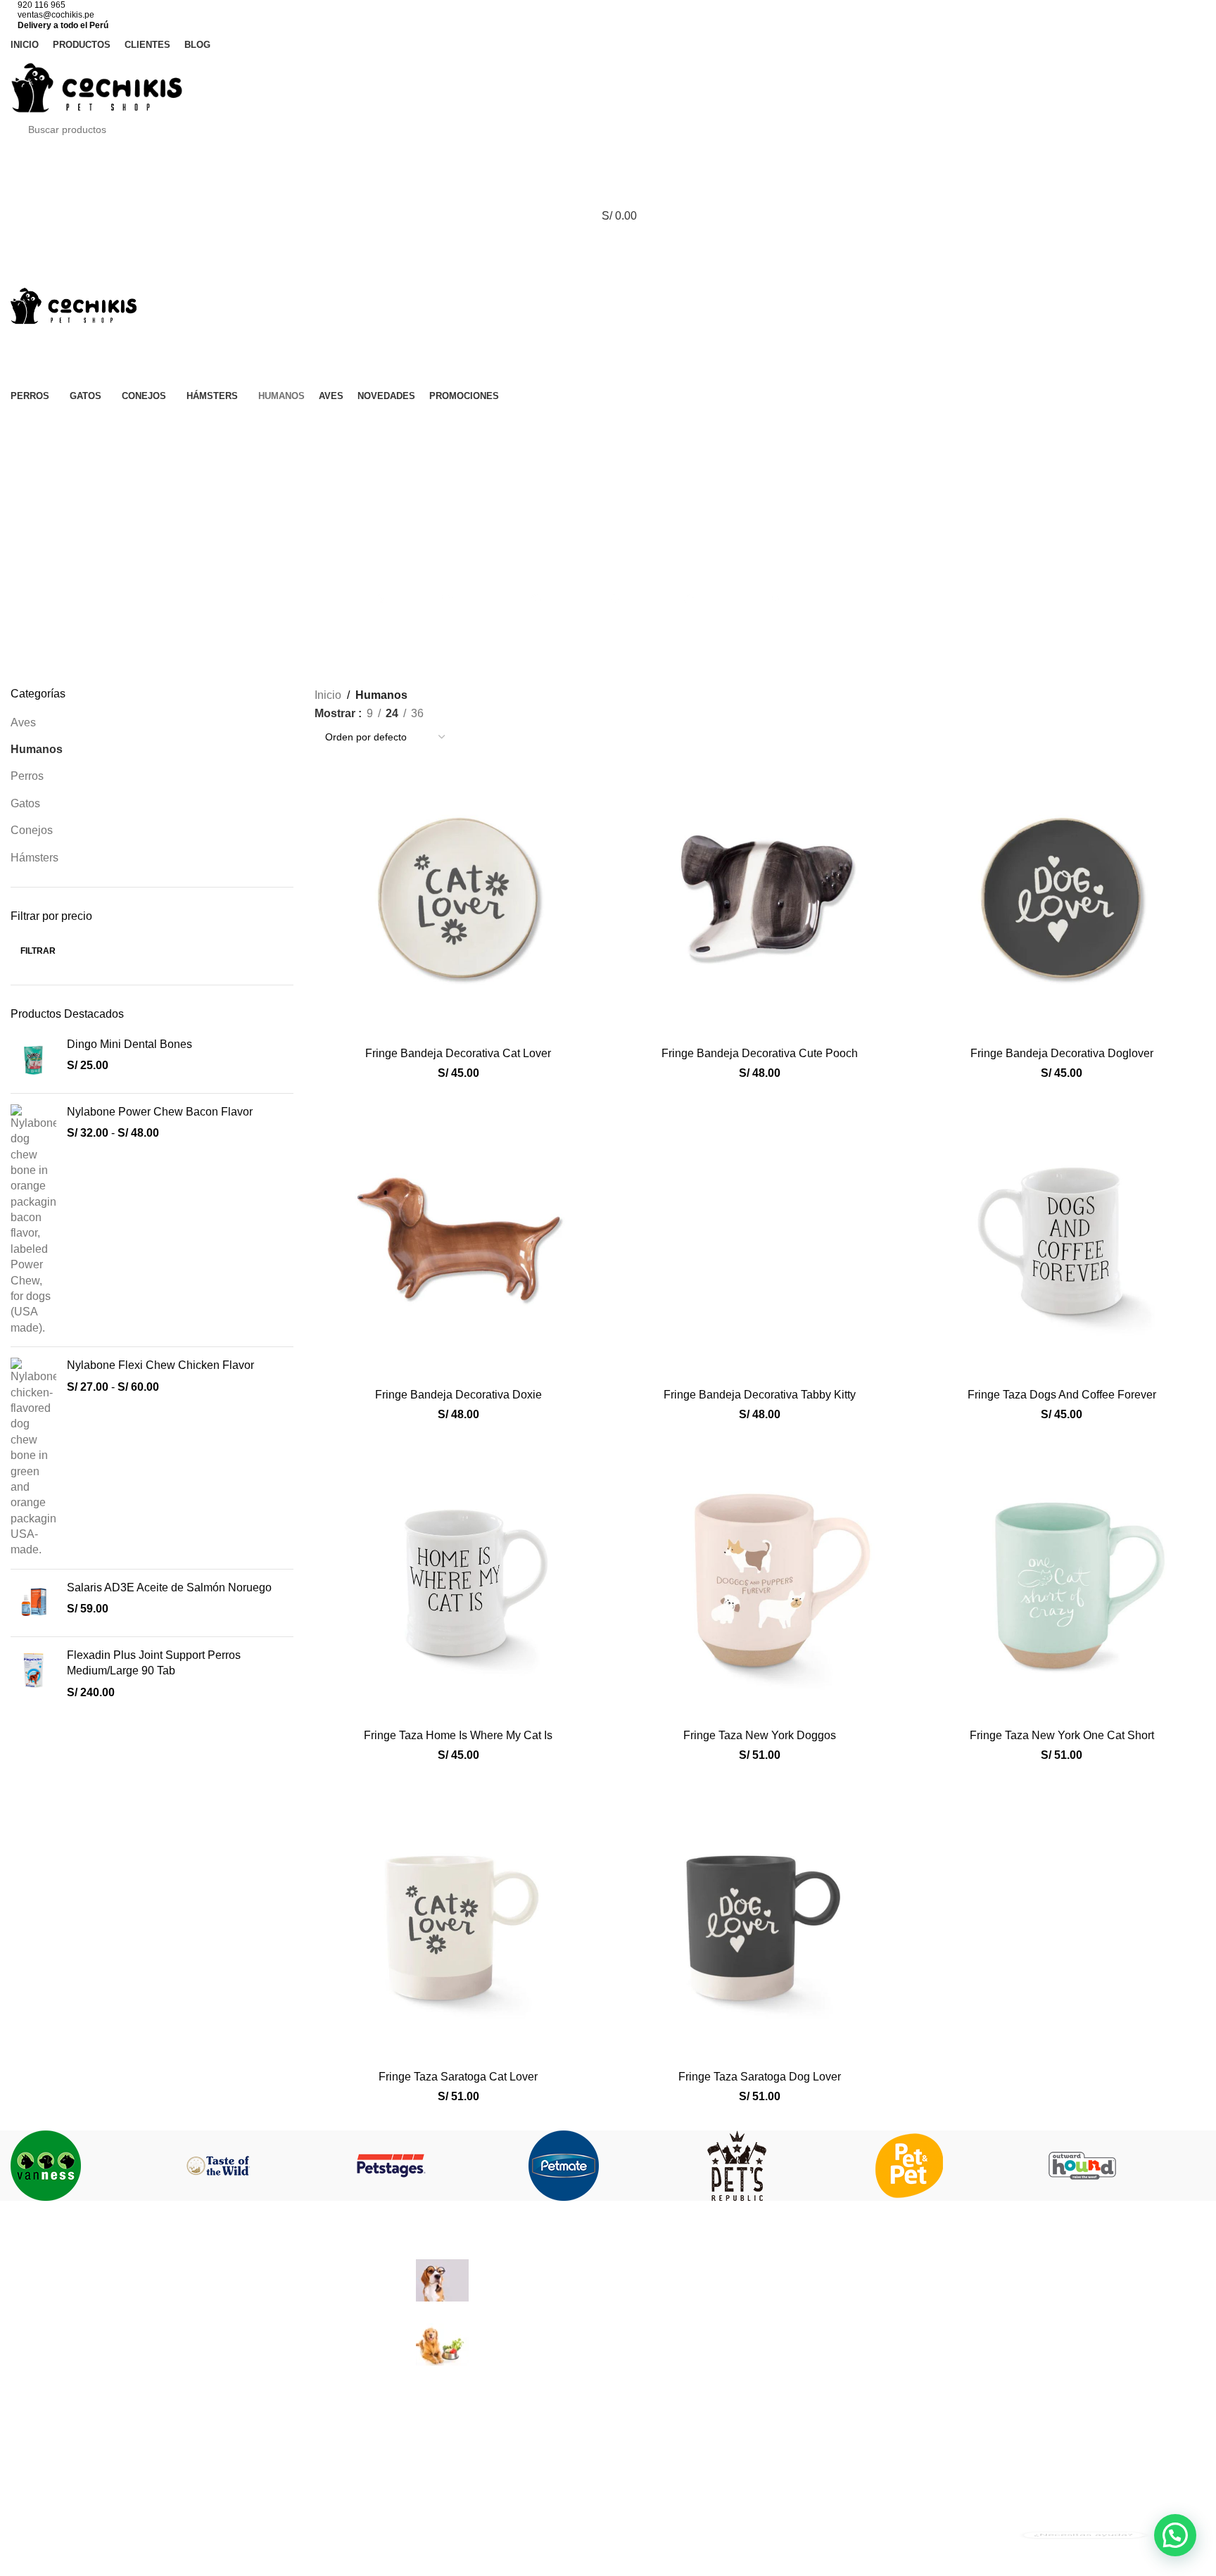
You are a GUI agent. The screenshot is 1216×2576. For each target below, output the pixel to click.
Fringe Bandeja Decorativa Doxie (458, 1395)
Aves (23, 722)
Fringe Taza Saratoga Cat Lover (458, 2077)
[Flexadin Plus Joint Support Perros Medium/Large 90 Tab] (33, 1674)
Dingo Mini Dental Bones (129, 1044)
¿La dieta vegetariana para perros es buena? (591, 2331)
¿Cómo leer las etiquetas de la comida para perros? (608, 2267)
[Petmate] (608, 2166)
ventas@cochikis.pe (56, 15)
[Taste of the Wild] (262, 2166)
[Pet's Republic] (781, 2166)
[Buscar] (608, 272)
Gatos (25, 803)
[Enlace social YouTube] (608, 425)
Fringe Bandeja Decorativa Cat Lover (458, 1053)
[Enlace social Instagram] (573, 425)
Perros (27, 776)
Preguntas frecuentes (874, 2267)
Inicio (328, 695)
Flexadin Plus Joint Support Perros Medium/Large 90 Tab (154, 1663)
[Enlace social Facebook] (538, 425)
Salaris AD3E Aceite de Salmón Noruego (169, 1587)
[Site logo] (97, 86)
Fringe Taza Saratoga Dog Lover (760, 2077)
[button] (1175, 2535)
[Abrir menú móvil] (608, 244)
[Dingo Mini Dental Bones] (33, 1060)
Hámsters (34, 858)
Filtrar (38, 951)
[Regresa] (608, 499)
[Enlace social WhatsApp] (643, 425)
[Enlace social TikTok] (678, 425)
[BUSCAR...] (1182, 130)
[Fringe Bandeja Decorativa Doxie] (458, 1237)
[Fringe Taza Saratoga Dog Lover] (760, 1920)
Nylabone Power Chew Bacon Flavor (160, 1112)
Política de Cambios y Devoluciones (912, 2345)
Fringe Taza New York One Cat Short (1062, 1735)
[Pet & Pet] (953, 2166)
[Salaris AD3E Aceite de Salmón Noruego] (33, 1603)
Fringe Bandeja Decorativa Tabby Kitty (760, 1395)
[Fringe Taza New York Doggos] (760, 1578)
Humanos (37, 749)
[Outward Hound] (1126, 2166)
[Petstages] (435, 2166)
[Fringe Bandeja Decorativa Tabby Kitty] (760, 1237)
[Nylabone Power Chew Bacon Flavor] (33, 1220)
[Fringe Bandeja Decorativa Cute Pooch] (760, 896)
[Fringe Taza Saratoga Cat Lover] (458, 1920)
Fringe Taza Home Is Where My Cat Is (458, 1735)
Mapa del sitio (856, 2398)
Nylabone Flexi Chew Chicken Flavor (160, 1365)
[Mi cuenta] (608, 160)
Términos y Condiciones (882, 2293)
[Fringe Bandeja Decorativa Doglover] (1062, 896)
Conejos (32, 830)
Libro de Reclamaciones (882, 2372)
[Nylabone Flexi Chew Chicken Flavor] (33, 1458)
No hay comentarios (622, 2288)
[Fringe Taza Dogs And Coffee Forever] (1062, 1237)
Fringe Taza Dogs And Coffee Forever (1062, 1395)
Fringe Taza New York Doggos (760, 1735)
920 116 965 (42, 5)
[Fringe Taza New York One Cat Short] (1062, 1578)
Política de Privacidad (876, 2319)
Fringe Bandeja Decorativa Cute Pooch (760, 1053)
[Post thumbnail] (442, 2280)
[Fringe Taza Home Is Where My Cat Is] (458, 1578)
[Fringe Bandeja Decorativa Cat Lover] (458, 896)
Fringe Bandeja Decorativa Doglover (1062, 1053)
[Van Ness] (90, 2166)
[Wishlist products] (608, 188)
